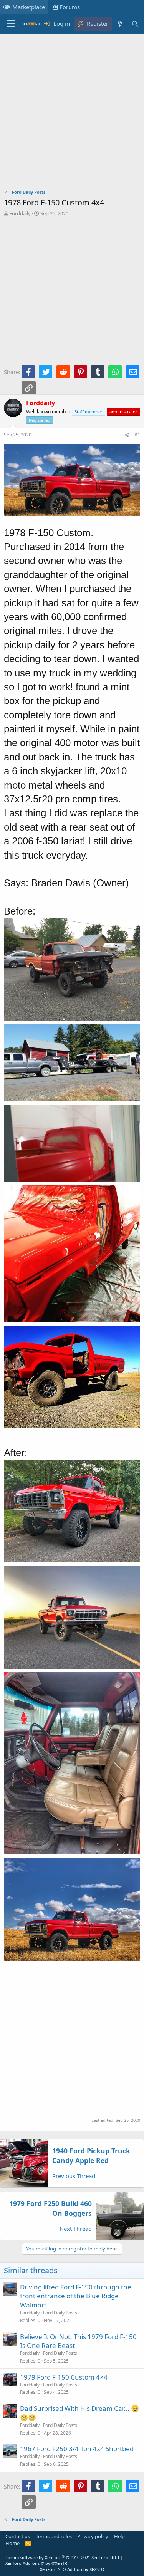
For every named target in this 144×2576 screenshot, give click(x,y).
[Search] (135, 24)
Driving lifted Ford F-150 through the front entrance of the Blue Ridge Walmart (76, 2296)
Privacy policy (93, 2536)
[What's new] (120, 24)
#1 (137, 435)
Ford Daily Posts (60, 2313)
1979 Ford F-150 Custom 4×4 (64, 2377)
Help (119, 2536)
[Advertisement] (72, 113)
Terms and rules (54, 2536)
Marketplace (29, 7)
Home (12, 2543)
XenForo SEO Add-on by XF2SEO (72, 2569)
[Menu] (11, 24)
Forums (70, 7)
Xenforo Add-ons (36, 2563)
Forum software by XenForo (61, 2557)
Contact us (18, 2536)
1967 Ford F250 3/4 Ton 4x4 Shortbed (77, 2449)
